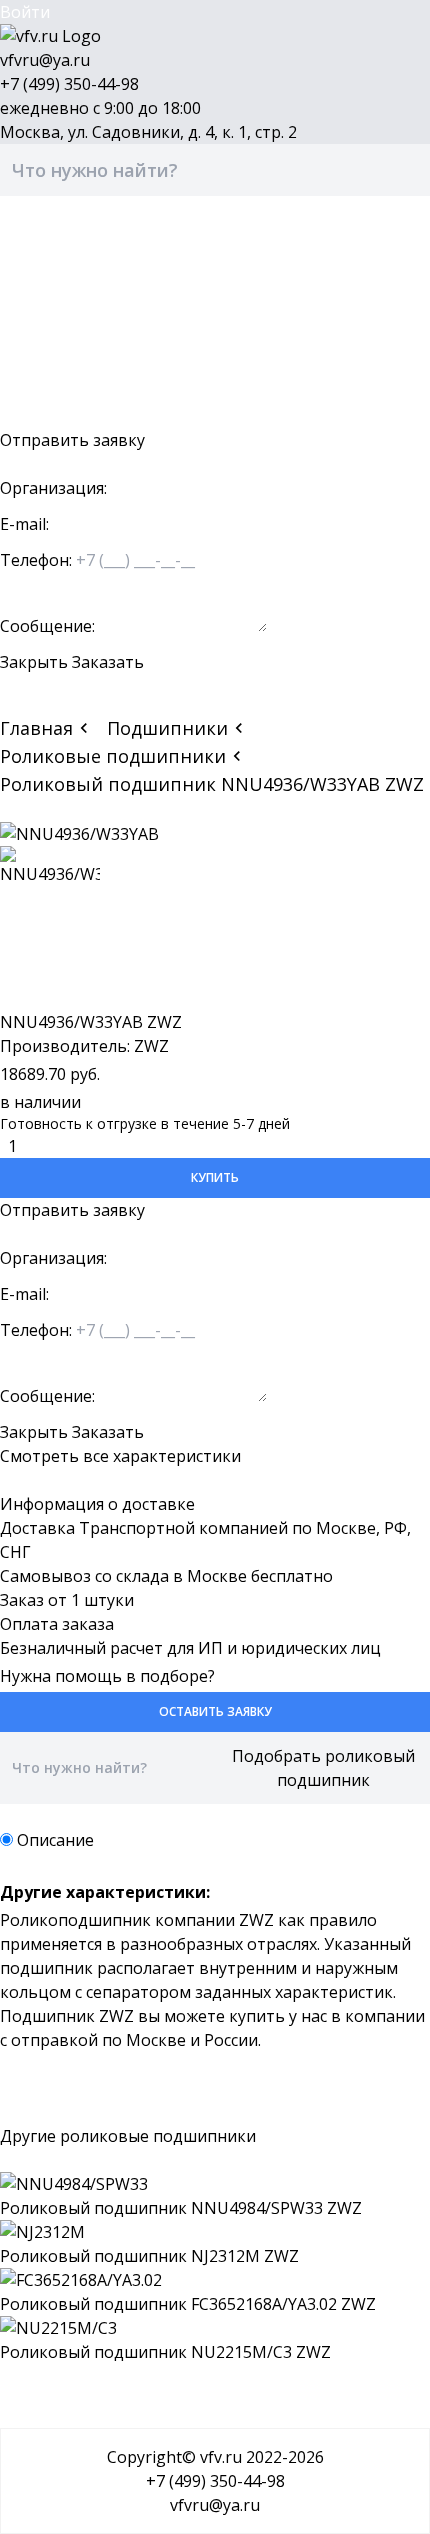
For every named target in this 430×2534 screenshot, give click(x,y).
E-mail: (24, 524)
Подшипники (167, 728)
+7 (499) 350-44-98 (69, 84)
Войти (25, 12)
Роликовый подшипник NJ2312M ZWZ (149, 2256)
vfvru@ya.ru (45, 60)
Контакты (39, 368)
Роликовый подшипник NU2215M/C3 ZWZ (165, 2352)
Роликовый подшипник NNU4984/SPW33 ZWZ (181, 2208)
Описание (55, 1840)
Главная (36, 728)
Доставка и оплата (74, 320)
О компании (48, 344)
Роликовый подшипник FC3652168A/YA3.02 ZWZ (188, 2304)
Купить (215, 1178)
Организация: (53, 488)
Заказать (108, 662)
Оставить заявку (66, 416)
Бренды (30, 296)
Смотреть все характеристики (120, 1456)
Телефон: (36, 560)
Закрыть (34, 662)
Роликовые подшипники (113, 756)
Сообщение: (47, 626)
